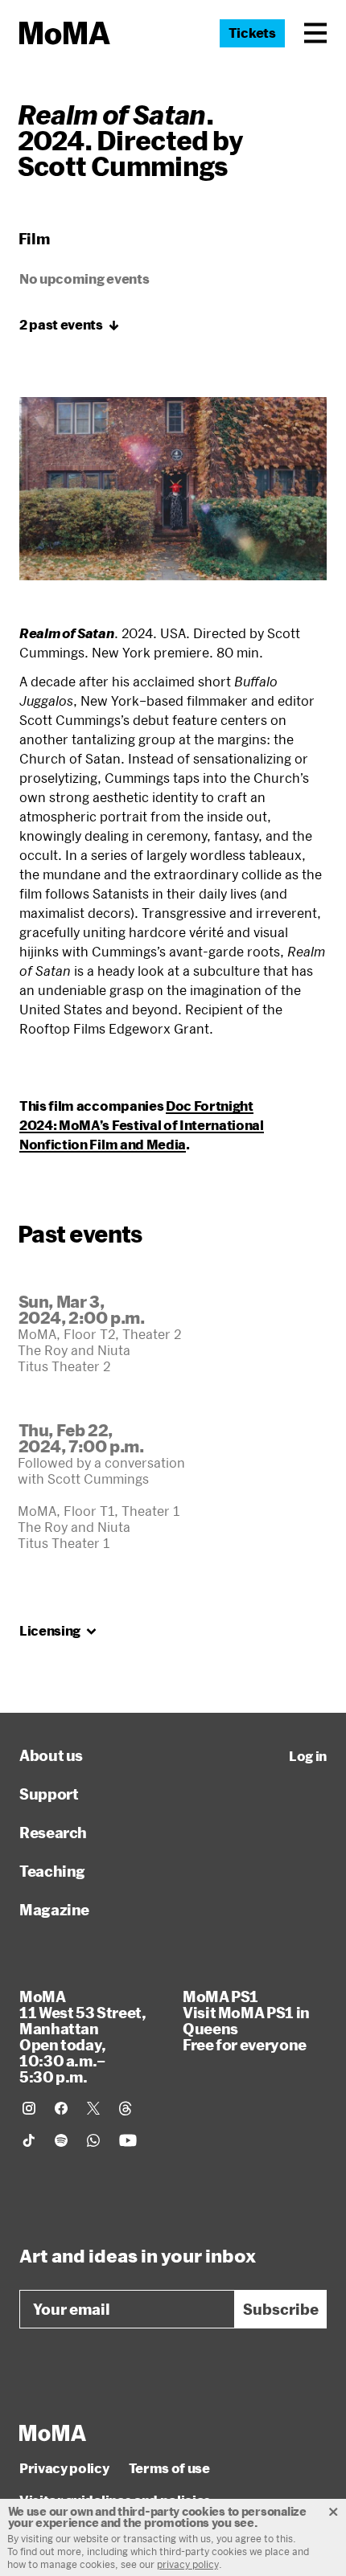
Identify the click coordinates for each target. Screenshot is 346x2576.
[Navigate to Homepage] (65, 33)
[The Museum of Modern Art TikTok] (29, 2140)
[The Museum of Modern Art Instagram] (29, 2108)
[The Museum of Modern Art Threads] (126, 2108)
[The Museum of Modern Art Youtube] (128, 2140)
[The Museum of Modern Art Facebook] (61, 2108)
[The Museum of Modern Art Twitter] (93, 2108)
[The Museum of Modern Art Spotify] (61, 2140)
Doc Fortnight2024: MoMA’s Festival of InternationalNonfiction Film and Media (142, 1125)
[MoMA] (53, 2433)
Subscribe (281, 2309)
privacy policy (188, 2564)
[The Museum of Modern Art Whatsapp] (93, 2140)
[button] (315, 33)
